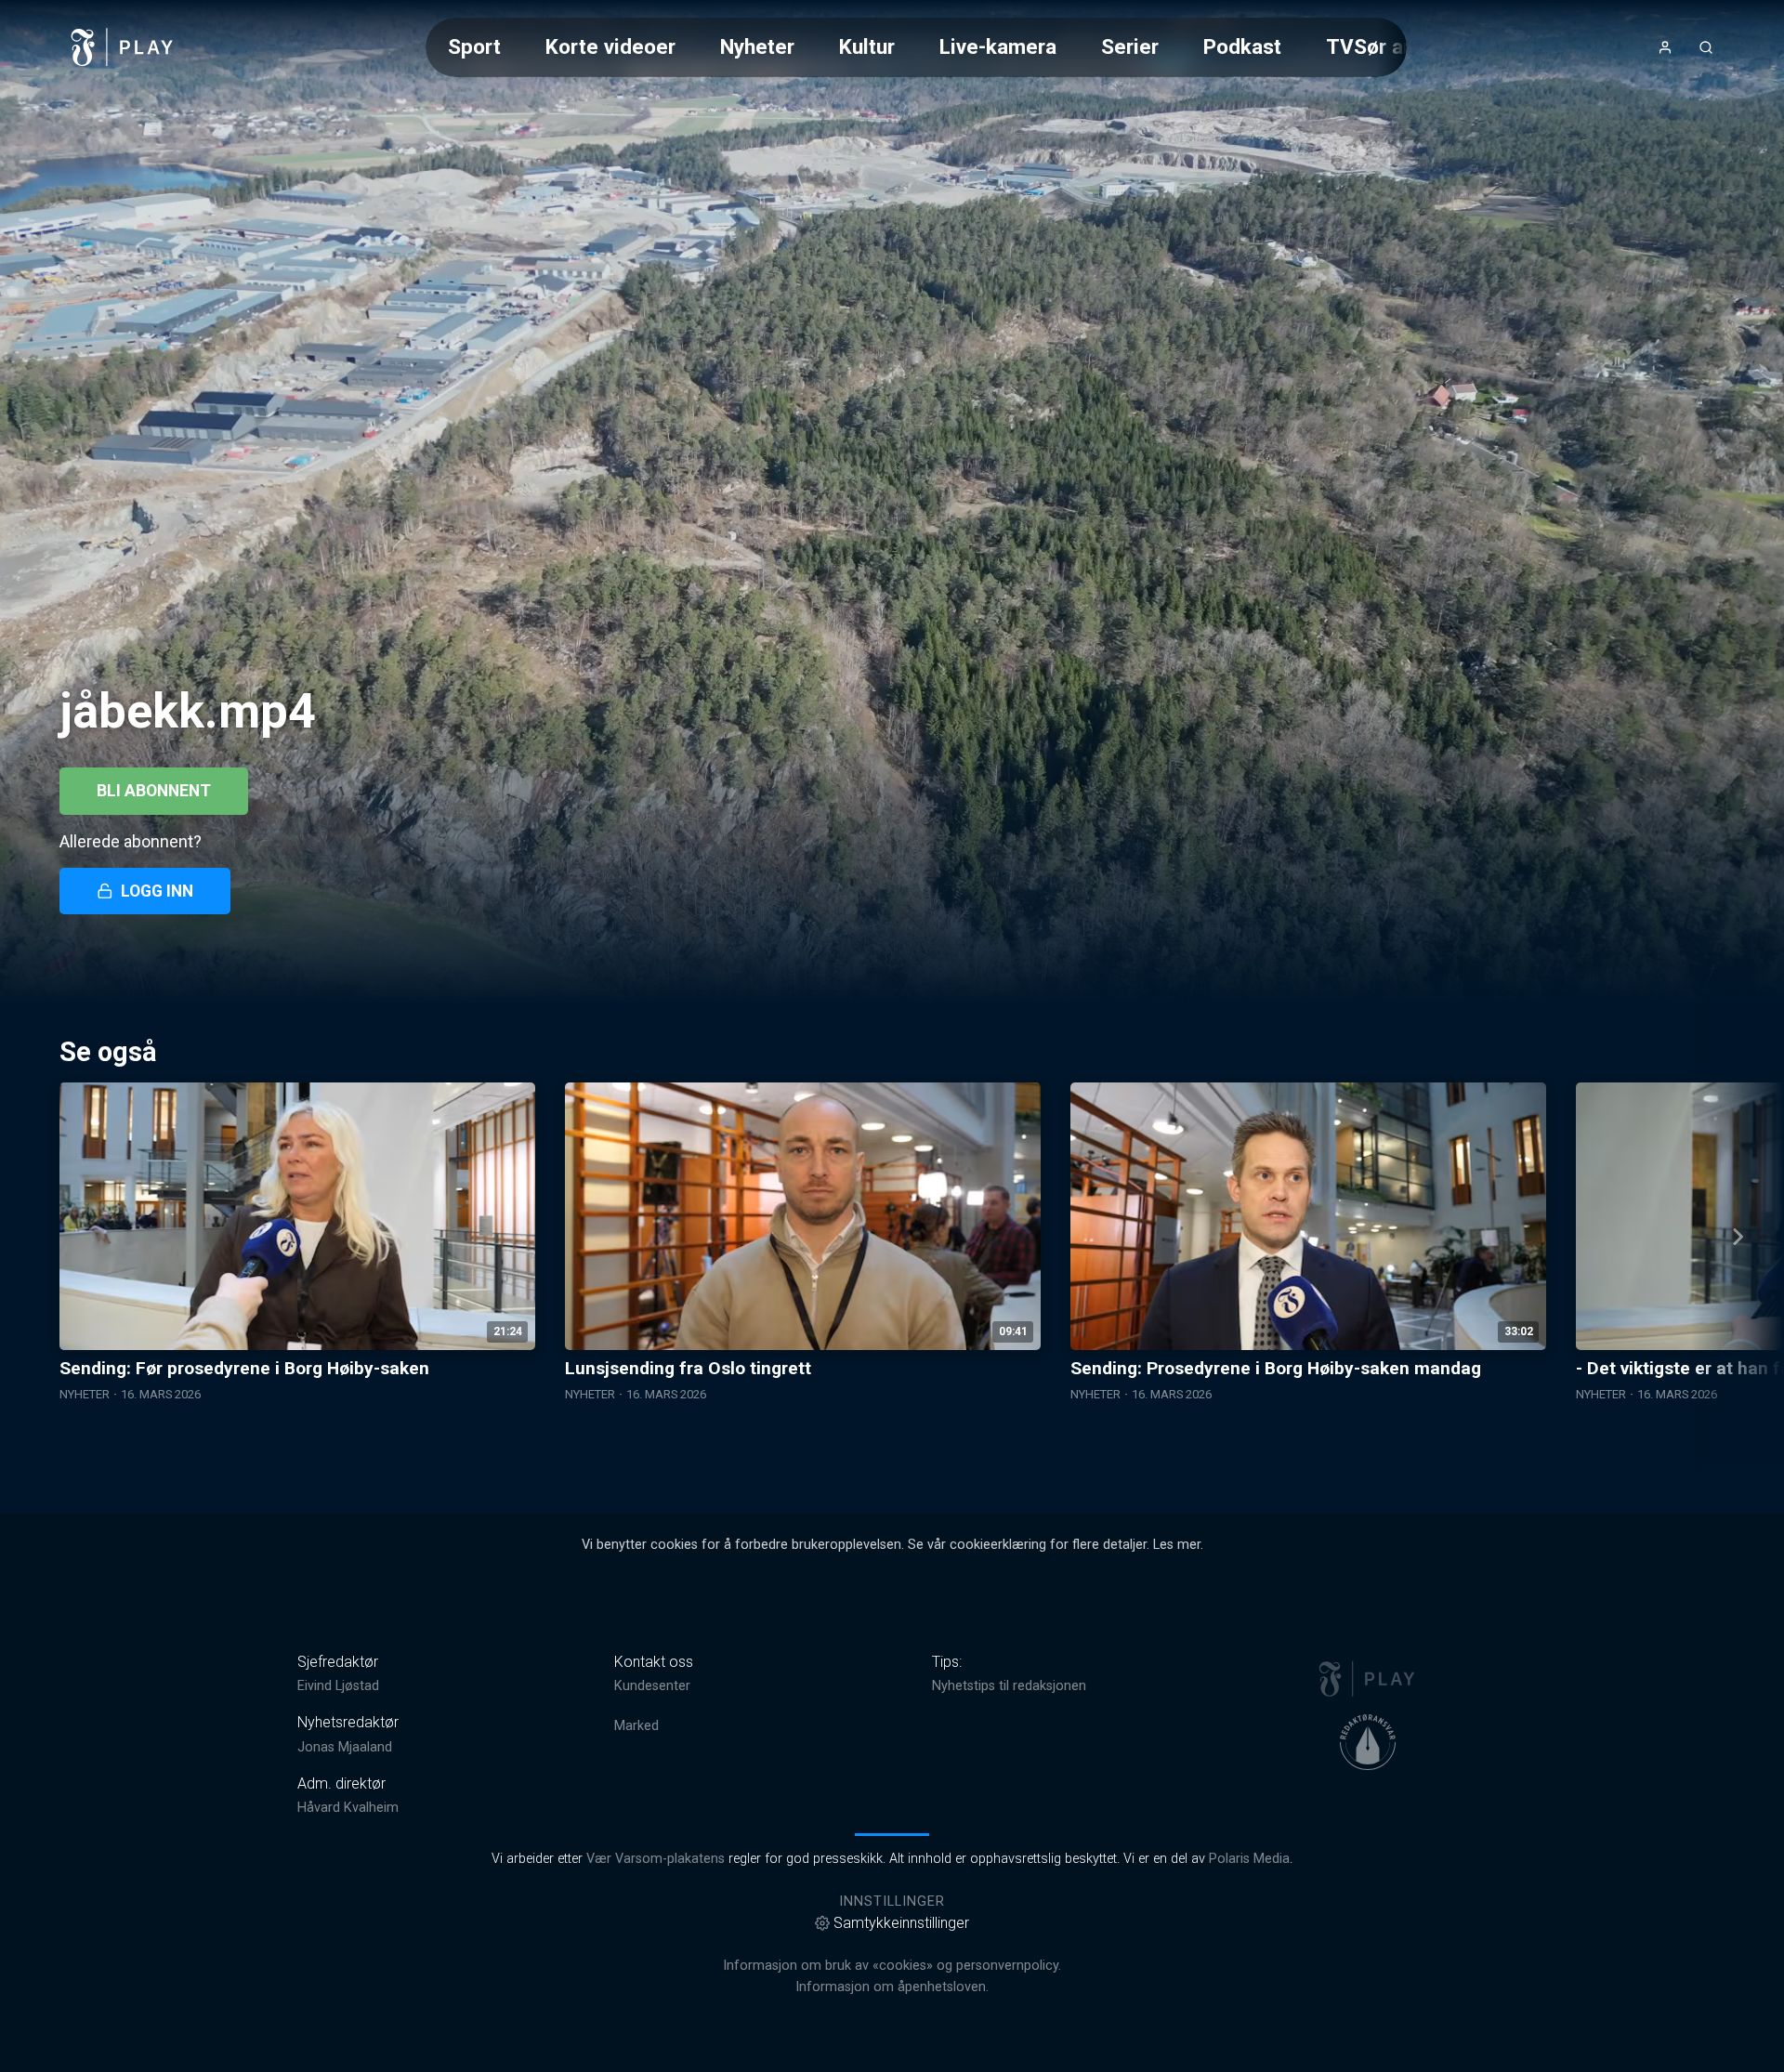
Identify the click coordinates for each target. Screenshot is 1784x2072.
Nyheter (757, 46)
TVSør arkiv (1382, 46)
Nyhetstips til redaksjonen (1009, 1686)
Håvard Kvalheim (348, 1808)
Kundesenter (652, 1686)
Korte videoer (610, 46)
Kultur (867, 46)
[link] (123, 47)
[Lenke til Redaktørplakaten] (1368, 1742)
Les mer (1177, 1545)
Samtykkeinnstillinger (901, 1923)
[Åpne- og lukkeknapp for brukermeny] (1665, 47)
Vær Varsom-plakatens (656, 1859)
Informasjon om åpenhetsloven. (892, 1987)
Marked (636, 1726)
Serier (1130, 46)
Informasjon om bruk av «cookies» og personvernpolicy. (892, 1966)
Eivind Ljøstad (338, 1686)
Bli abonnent (154, 791)
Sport (474, 46)
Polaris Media (1249, 1859)
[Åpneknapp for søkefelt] (1706, 47)
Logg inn (157, 891)
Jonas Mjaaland (345, 1747)
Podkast (1242, 46)
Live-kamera (998, 46)
